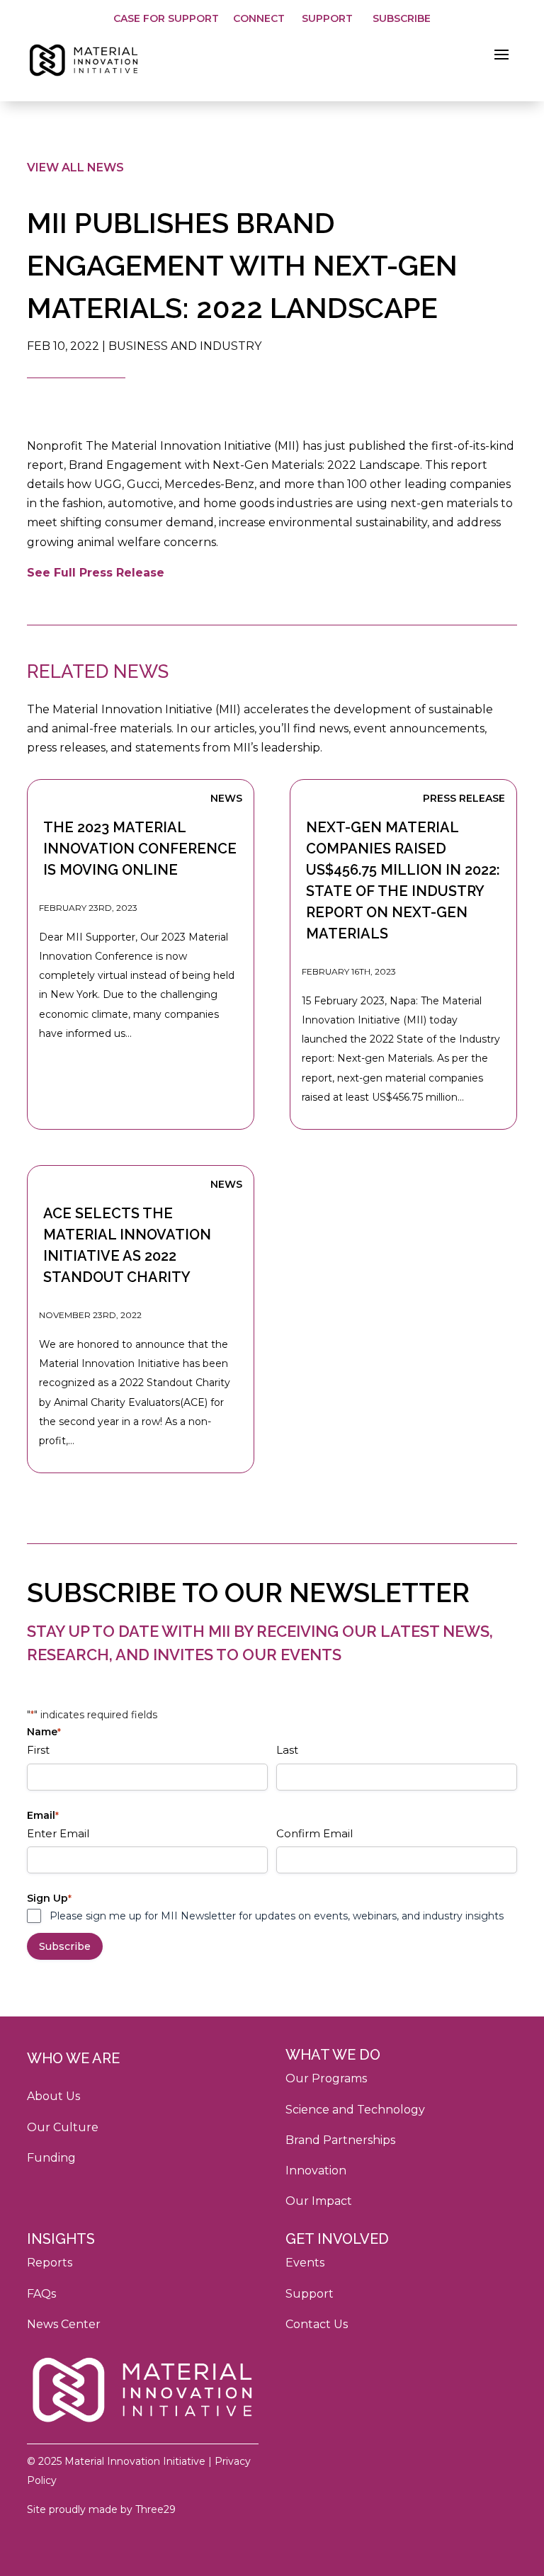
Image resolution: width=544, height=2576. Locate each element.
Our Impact (319, 2201)
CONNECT (260, 18)
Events (305, 2263)
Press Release (464, 798)
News (226, 798)
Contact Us (317, 2324)
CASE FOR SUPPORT (166, 18)
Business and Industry (185, 346)
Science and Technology (355, 2110)
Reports (50, 2263)
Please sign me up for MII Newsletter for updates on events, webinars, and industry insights (277, 1916)
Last (287, 1750)
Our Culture (63, 2127)
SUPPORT (327, 18)
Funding (51, 2158)
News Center (64, 2324)
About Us (53, 2096)
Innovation (316, 2171)
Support (310, 2294)
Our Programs (326, 2078)
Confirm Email (314, 1833)
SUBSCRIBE (402, 18)
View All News (75, 168)
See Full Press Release (96, 573)
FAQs (41, 2294)
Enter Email (58, 1833)
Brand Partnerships (340, 2140)
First (38, 1750)
